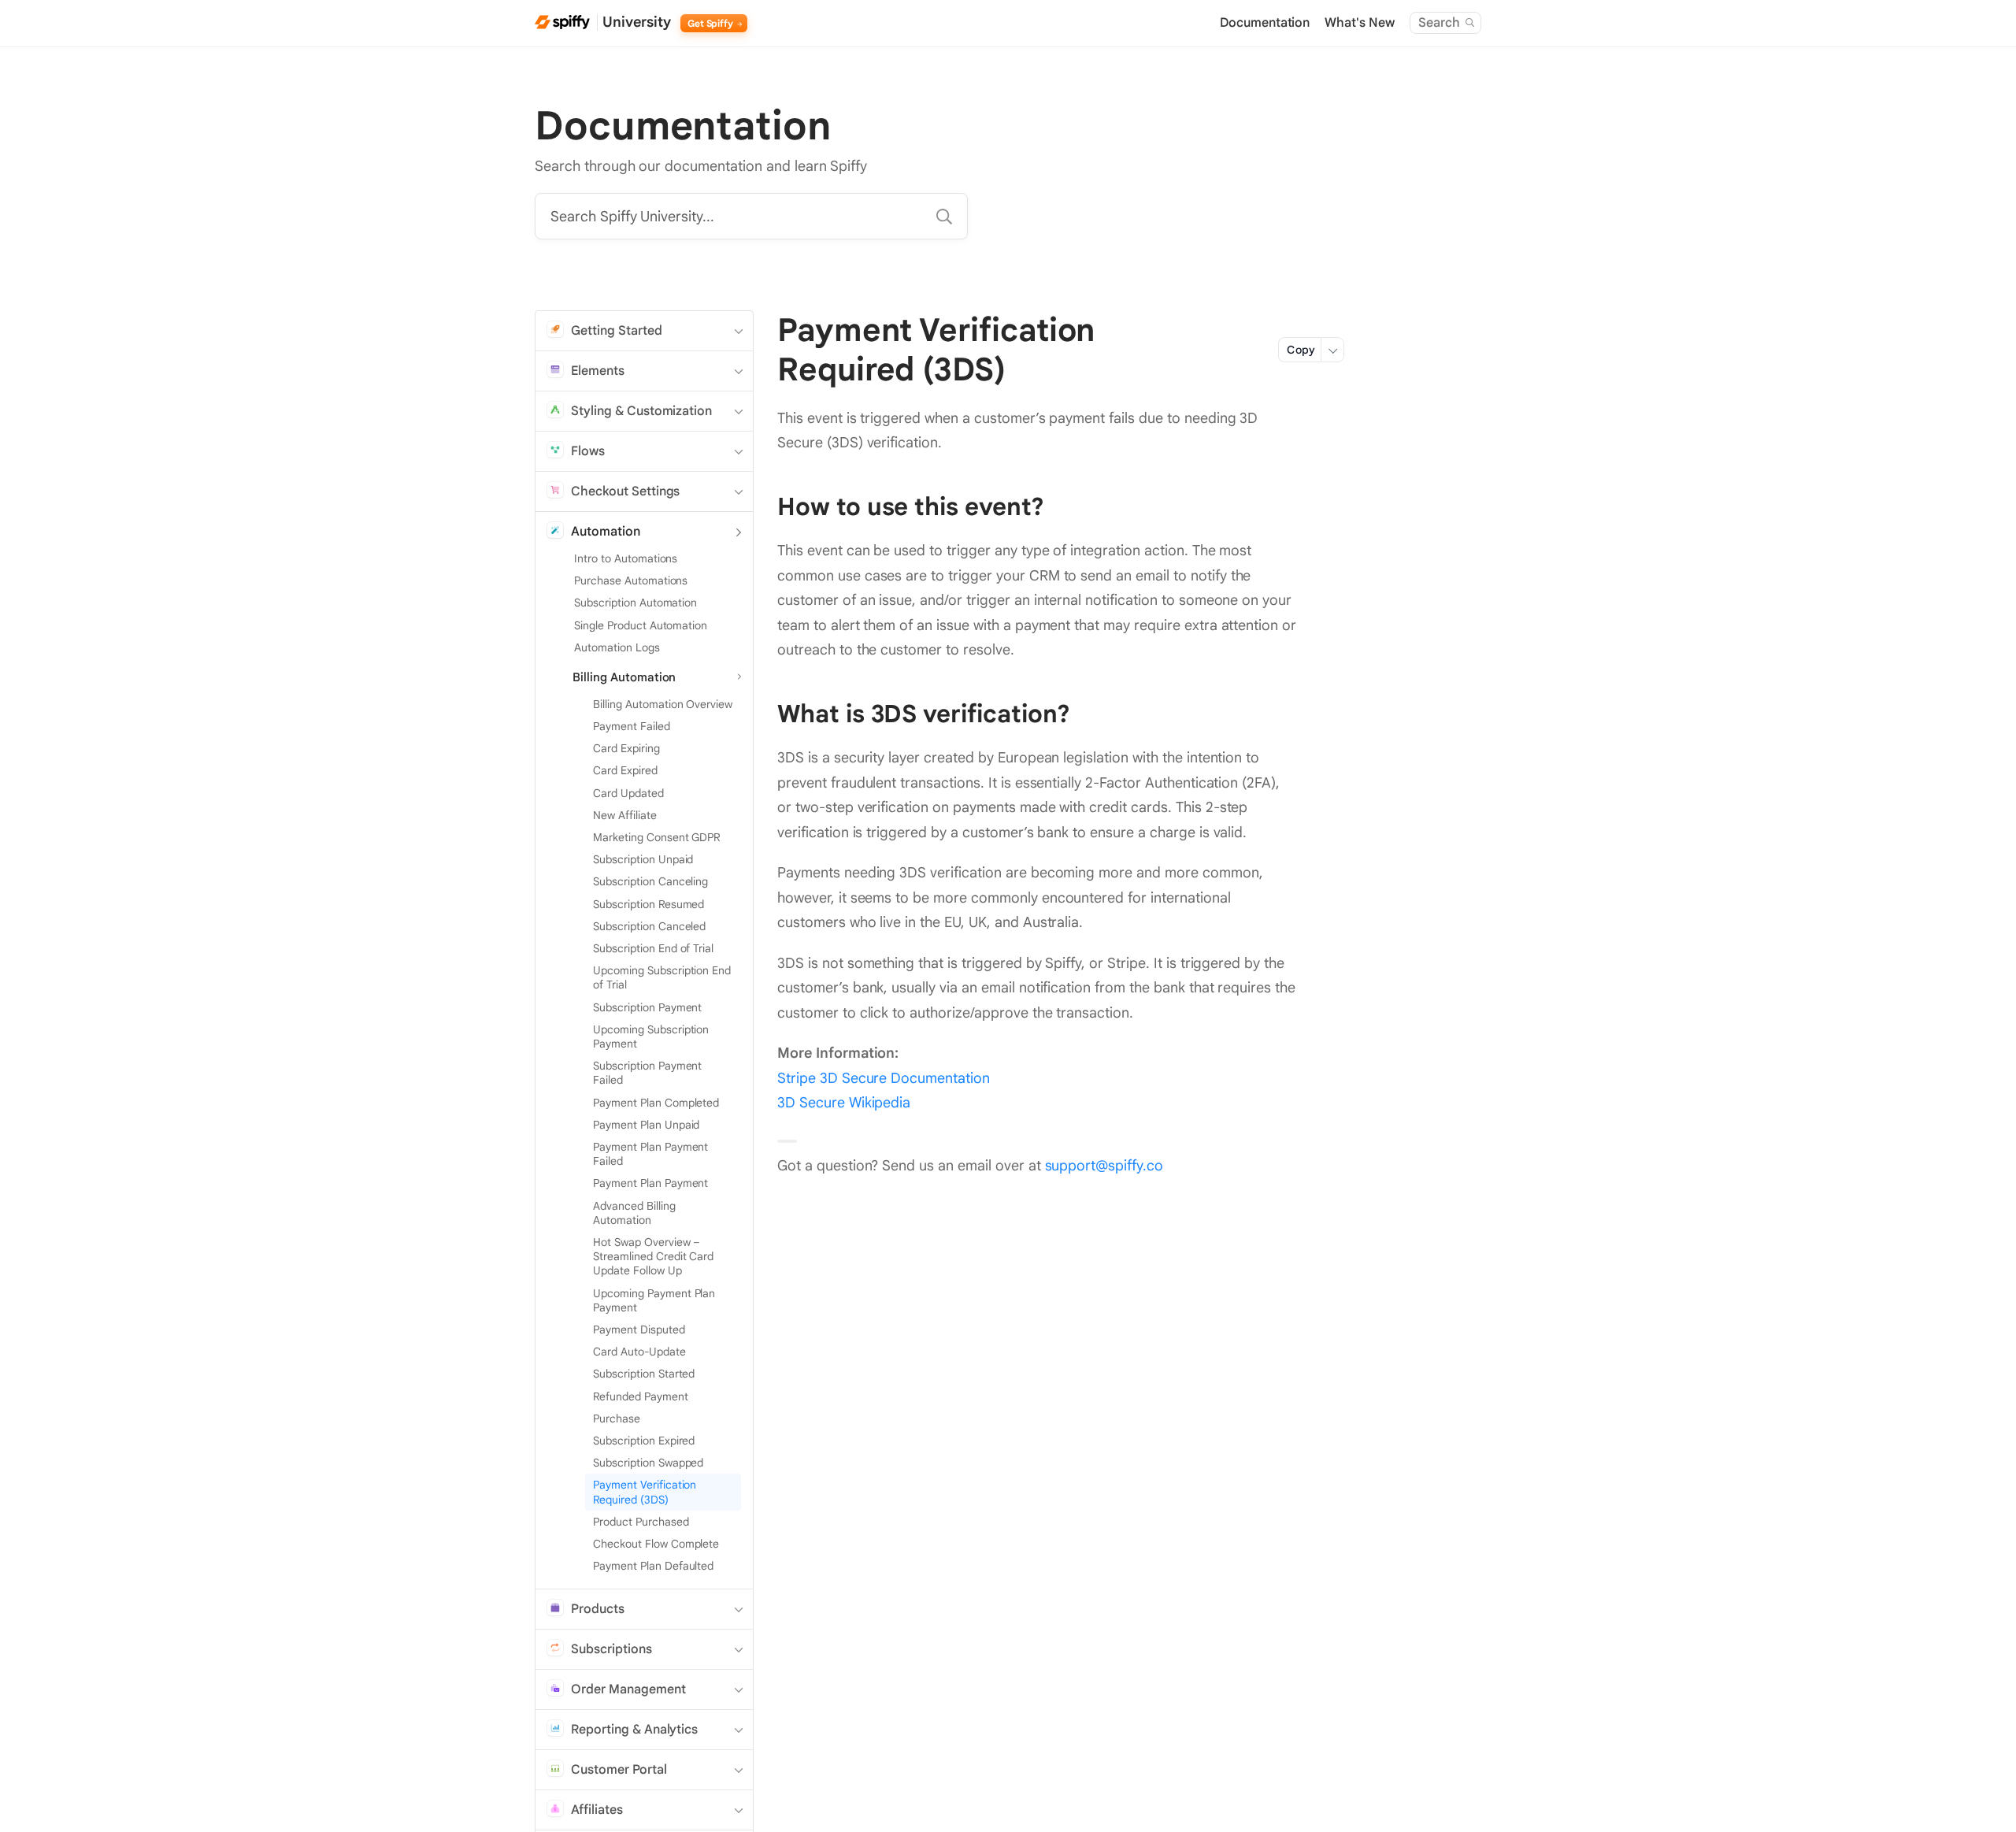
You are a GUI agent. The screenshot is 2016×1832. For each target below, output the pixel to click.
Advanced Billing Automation (634, 1213)
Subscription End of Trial (653, 948)
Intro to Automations (626, 558)
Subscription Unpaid (643, 859)
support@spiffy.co (1104, 1166)
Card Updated (628, 793)
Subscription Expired (644, 1441)
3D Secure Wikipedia (844, 1103)
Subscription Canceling (650, 881)
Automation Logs (617, 647)
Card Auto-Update (639, 1352)
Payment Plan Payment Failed (650, 1154)
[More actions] (1332, 350)
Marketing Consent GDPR (656, 837)
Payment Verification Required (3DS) (645, 1492)
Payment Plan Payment (650, 1183)
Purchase (617, 1419)
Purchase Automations (631, 580)
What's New (1360, 23)
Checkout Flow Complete (656, 1544)
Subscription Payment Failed (647, 1073)
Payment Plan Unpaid (646, 1125)
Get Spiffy (712, 23)
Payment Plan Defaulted (653, 1566)
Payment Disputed (639, 1329)
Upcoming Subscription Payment (651, 1037)
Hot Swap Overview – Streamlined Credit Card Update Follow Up (653, 1256)
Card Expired (625, 770)
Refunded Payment (641, 1396)
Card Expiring (626, 748)
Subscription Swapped (648, 1463)
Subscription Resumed (649, 904)
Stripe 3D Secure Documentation (884, 1078)
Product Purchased (641, 1522)
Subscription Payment (647, 1007)
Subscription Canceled (649, 926)
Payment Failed (632, 726)
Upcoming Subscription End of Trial (662, 977)
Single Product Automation (641, 625)
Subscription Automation (636, 603)
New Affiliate (625, 815)
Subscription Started (644, 1374)
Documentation (1265, 23)
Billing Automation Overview (663, 704)
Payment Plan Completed (656, 1103)
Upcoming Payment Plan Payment (654, 1300)
